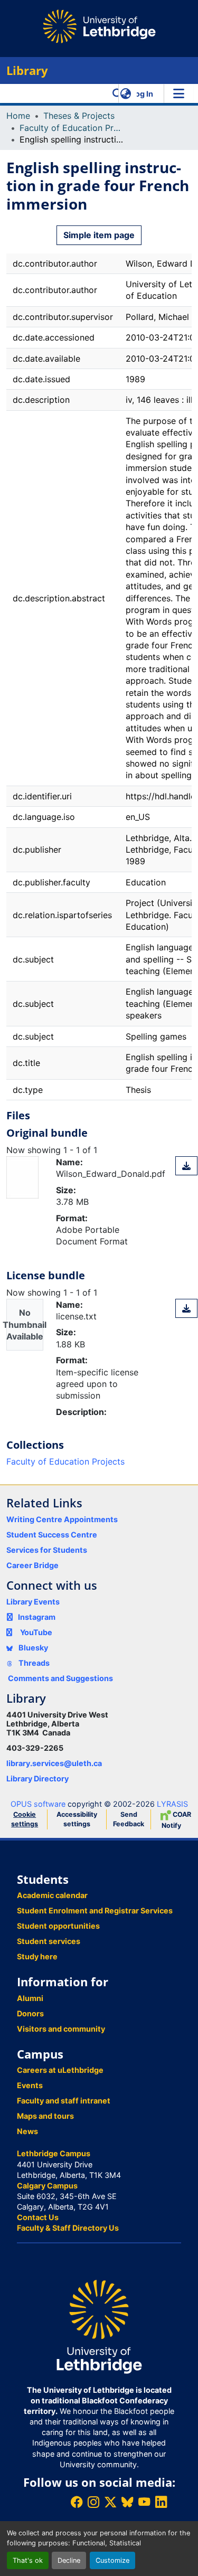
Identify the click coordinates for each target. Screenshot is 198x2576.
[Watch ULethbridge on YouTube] (144, 2502)
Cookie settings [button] (25, 1819)
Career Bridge (32, 1565)
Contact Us (38, 2217)
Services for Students (47, 1550)
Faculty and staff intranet (64, 2101)
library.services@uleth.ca (54, 1763)
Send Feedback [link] (129, 1819)
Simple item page (99, 235)
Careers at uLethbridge (60, 2070)
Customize (112, 2560)
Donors (30, 2013)
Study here (37, 1956)
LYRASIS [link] (172, 1804)
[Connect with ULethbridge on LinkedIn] (161, 2502)
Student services (49, 1941)
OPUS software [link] (38, 1804)
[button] (117, 93)
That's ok (28, 2560)
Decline (69, 2560)
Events (30, 2085)
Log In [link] (142, 94)
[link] (186, 1166)
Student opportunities (58, 1926)
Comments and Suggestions (60, 1678)
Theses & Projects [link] (79, 116)
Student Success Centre (52, 1535)
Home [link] (18, 116)
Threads (33, 1663)
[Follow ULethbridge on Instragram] (93, 2502)
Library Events (33, 1602)
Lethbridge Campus (54, 2153)
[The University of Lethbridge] (99, 2326)
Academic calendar (52, 1895)
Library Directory (37, 1778)
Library (27, 70)
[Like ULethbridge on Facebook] (77, 2502)
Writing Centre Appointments (62, 1519)
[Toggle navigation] (178, 93)
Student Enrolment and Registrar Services (95, 1910)
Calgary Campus (47, 2186)
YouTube (36, 1632)
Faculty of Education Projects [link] (72, 128)
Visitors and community (61, 2029)
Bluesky (32, 1648)
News (27, 2131)
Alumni (30, 1998)
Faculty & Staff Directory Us (68, 2228)
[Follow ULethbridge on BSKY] (127, 2502)
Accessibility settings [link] (77, 1819)
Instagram (37, 1617)
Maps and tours (45, 2116)
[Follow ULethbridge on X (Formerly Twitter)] (110, 2502)
